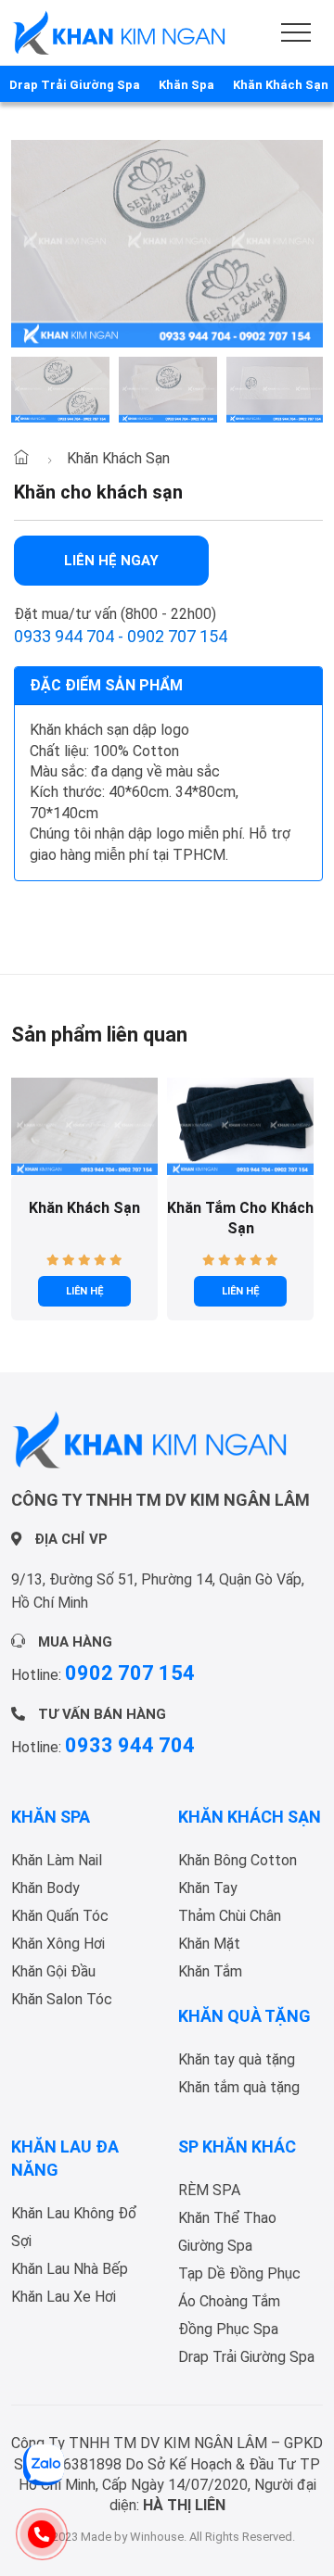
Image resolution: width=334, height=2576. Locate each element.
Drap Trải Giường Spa (246, 2357)
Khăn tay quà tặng (237, 2059)
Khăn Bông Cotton (238, 1860)
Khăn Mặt (209, 1944)
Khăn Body (45, 1888)
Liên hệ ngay (111, 561)
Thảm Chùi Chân (230, 1916)
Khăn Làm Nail (57, 1860)
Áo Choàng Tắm (229, 2301)
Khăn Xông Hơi (58, 1944)
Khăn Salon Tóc (62, 1999)
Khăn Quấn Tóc (60, 1916)
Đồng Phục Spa (228, 2329)
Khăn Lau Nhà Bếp (70, 2269)
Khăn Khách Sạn (118, 458)
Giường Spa (215, 2246)
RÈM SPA (209, 2190)
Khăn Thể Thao (227, 2218)
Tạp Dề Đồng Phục (239, 2273)
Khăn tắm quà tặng (239, 2087)
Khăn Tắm (210, 1971)
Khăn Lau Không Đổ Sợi (74, 2227)
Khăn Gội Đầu (53, 1971)
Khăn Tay (208, 1888)
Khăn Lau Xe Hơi (64, 2297)
